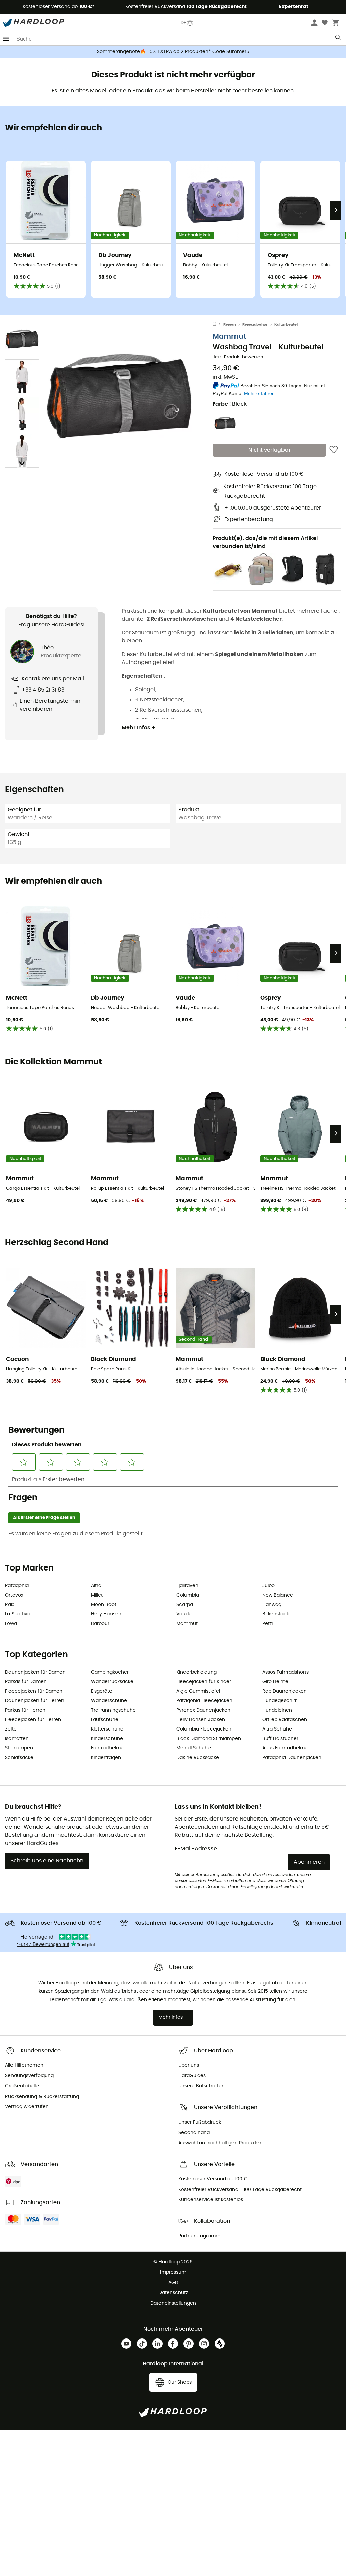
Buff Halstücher (280, 1739)
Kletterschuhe (107, 1729)
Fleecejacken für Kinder (204, 1682)
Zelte (11, 1729)
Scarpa (185, 1605)
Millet (97, 1595)
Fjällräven (187, 1586)
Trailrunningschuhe (113, 1710)
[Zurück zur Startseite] (218, 325)
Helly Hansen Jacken (201, 1720)
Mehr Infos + (139, 728)
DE (183, 23)
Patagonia (17, 1586)
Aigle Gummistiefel (198, 1691)
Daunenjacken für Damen (35, 1672)
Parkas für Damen (26, 1682)
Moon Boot (104, 1605)
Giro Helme (275, 1682)
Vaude (184, 1614)
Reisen (230, 325)
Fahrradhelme (107, 1748)
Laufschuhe (105, 1720)
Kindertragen (106, 1758)
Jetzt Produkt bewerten (238, 357)
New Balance (278, 1595)
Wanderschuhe (109, 1701)
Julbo (268, 1586)
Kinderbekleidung (196, 1672)
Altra (96, 1586)
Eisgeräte (102, 1691)
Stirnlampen (19, 1748)
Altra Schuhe (277, 1729)
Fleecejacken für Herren (33, 1720)
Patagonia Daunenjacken (292, 1758)
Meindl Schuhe (194, 1748)
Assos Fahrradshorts (286, 1672)
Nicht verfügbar (269, 450)
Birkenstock (276, 1614)
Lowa (11, 1624)
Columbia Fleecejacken (204, 1729)
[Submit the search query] (338, 39)
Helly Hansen (106, 1614)
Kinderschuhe (107, 1739)
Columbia (188, 1595)
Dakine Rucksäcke (198, 1758)
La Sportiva (18, 1614)
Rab (10, 1605)
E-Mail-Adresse (196, 1849)
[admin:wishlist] (334, 450)
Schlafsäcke (19, 1758)
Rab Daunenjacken (285, 1691)
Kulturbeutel (286, 325)
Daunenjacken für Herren (35, 1701)
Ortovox (14, 1595)
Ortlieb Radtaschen (285, 1720)
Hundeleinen (277, 1710)
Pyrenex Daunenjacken (203, 1710)
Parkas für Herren (25, 1710)
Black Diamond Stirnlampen (209, 1739)
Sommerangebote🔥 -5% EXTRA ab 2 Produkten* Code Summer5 (173, 52)
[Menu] (6, 39)
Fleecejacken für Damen (34, 1691)
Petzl (267, 1624)
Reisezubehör (255, 325)
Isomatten (17, 1739)
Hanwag (272, 1605)
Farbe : (230, 404)
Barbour (100, 1624)
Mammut (229, 336)
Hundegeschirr (279, 1701)
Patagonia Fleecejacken (204, 1701)
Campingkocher (110, 1672)
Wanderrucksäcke (112, 1682)
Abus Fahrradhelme (285, 1748)
